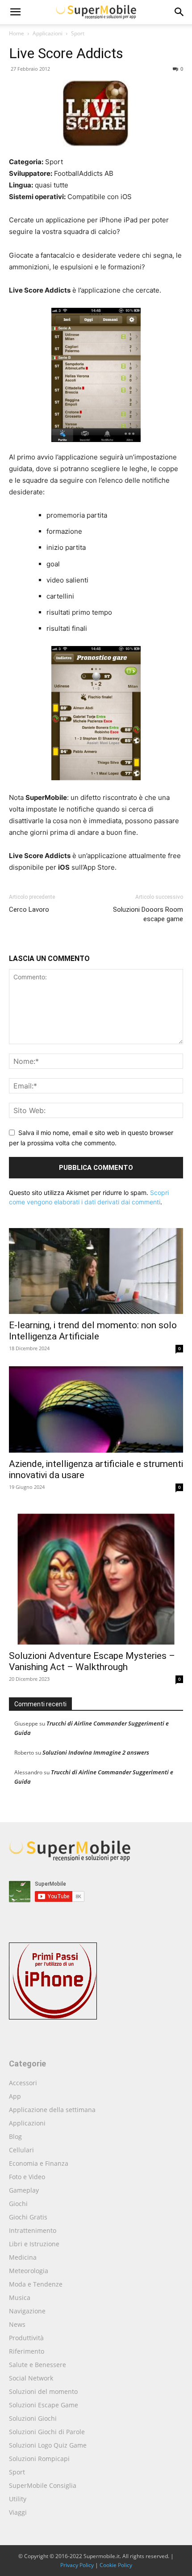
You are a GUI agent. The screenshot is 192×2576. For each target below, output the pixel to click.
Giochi (18, 2204)
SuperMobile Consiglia (43, 2485)
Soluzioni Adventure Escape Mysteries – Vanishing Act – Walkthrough (92, 1661)
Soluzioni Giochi (33, 2418)
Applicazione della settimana (52, 2110)
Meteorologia (29, 2271)
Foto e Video (27, 2177)
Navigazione (27, 2311)
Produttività (26, 2338)
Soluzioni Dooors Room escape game (148, 914)
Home (17, 33)
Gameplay (24, 2190)
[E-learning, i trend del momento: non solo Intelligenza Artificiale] (96, 1271)
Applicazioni (48, 33)
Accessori (23, 2083)
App (15, 2096)
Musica (20, 2298)
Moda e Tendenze (36, 2284)
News (17, 2324)
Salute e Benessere (38, 2365)
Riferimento (27, 2351)
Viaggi (18, 2512)
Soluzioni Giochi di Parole (47, 2432)
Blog (15, 2136)
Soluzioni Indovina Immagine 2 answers (96, 1752)
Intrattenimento (33, 2230)
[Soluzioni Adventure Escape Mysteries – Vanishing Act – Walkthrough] (96, 1575)
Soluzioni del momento (43, 2391)
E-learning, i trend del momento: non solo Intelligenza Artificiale (93, 1331)
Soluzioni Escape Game (44, 2405)
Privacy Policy (77, 2565)
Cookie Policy (116, 2565)
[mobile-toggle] (15, 12)
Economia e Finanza (39, 2163)
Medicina (23, 2257)
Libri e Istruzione (34, 2244)
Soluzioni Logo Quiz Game (48, 2445)
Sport (78, 33)
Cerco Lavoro (29, 910)
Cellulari (21, 2150)
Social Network (31, 2378)
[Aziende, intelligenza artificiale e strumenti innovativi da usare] (96, 1409)
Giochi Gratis (28, 2217)
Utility (18, 2499)
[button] (179, 12)
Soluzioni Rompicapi (39, 2459)
